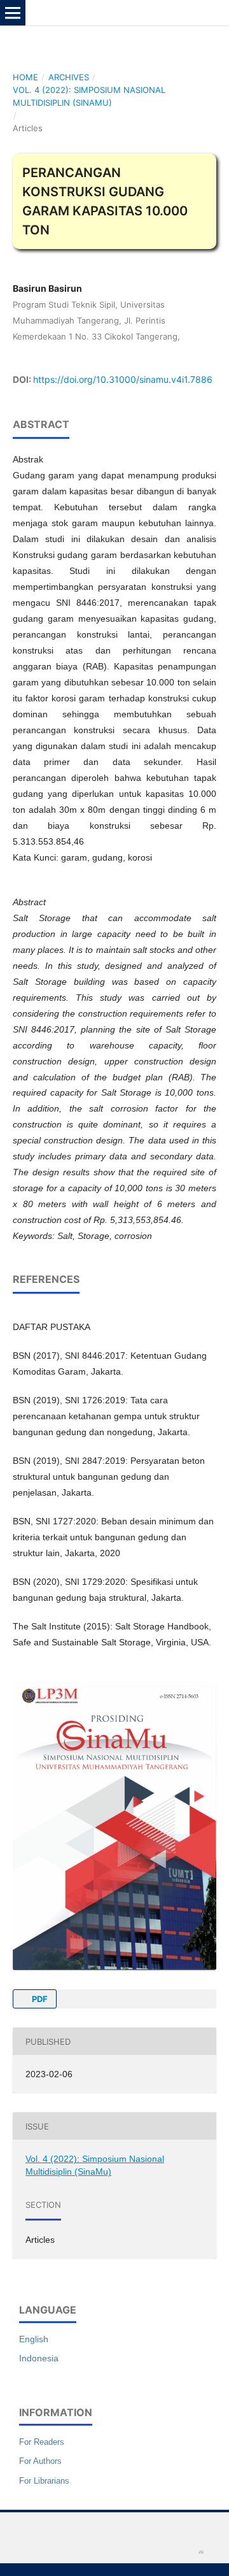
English (34, 2339)
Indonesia (39, 2358)
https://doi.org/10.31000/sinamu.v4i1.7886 (123, 379)
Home (25, 77)
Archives (69, 77)
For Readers (42, 2442)
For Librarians (44, 2481)
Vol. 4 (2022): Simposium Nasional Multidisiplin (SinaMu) (89, 96)
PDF (39, 1999)
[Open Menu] (13, 13)
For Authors (40, 2461)
